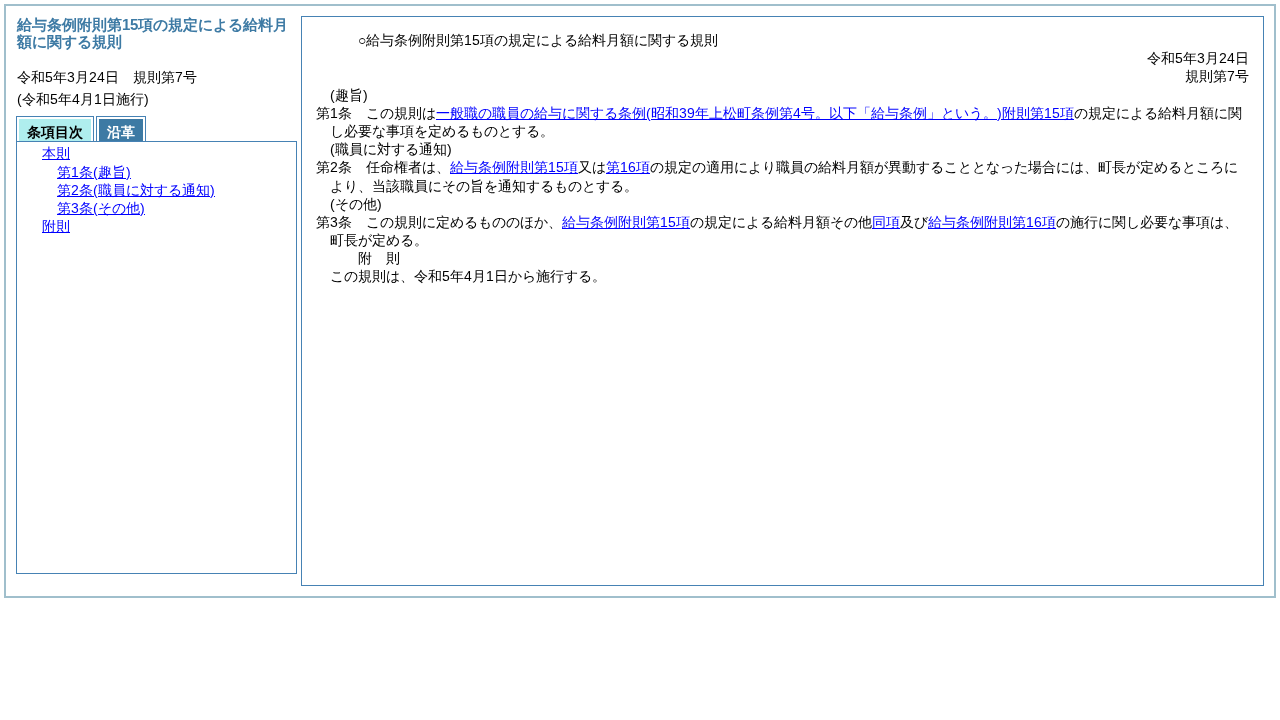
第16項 (628, 167)
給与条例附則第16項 (992, 222)
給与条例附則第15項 (514, 167)
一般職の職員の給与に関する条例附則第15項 (755, 113)
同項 (886, 222)
